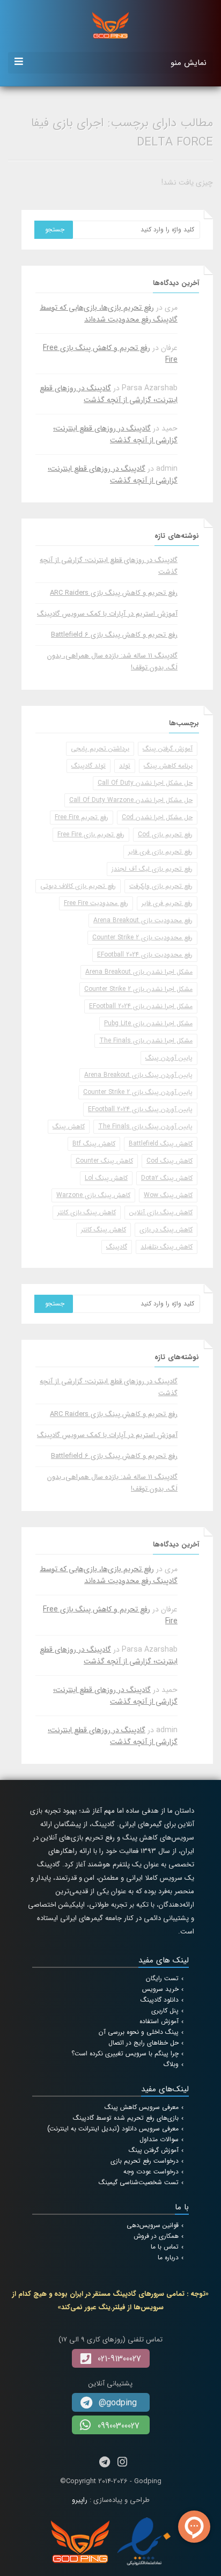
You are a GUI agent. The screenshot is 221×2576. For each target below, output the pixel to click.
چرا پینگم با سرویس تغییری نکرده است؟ (125, 2053)
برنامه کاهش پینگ (168, 766)
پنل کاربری (165, 2011)
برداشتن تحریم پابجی (100, 749)
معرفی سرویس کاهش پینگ (142, 2107)
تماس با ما (165, 2247)
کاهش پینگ (69, 1126)
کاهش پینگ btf (94, 1144)
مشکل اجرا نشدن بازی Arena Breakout (139, 972)
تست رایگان (162, 1978)
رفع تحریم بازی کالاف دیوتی (78, 886)
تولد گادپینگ (89, 766)
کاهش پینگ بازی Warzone (93, 1195)
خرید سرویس (160, 1989)
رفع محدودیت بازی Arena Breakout (143, 920)
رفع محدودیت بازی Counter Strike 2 (142, 937)
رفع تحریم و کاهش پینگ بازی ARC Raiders (114, 593)
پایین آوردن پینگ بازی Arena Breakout (138, 1075)
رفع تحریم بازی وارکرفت (161, 886)
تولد (125, 766)
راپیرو (80, 2500)
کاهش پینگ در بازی (166, 1229)
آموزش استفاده (159, 2021)
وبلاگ (171, 2064)
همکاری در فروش (156, 2236)
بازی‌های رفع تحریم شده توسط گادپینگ (126, 2118)
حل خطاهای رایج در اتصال (143, 2043)
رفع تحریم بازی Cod (165, 834)
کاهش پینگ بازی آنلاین (161, 1212)
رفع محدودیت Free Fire (96, 903)
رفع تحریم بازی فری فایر (160, 852)
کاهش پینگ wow (168, 1195)
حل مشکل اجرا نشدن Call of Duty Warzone (131, 800)
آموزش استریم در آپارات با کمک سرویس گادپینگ (107, 614)
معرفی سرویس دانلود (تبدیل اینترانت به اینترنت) (113, 2129)
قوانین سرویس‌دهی (153, 2225)
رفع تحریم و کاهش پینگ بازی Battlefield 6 (114, 635)
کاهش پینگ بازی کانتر (87, 1212)
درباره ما (168, 2257)
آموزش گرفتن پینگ (168, 749)
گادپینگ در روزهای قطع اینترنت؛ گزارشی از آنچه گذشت (109, 394)
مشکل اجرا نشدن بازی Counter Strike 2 (138, 989)
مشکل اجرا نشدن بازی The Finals (146, 1041)
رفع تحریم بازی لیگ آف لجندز (152, 869)
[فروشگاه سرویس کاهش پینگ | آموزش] (110, 25)
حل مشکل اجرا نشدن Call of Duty (145, 783)
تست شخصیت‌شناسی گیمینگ (139, 2182)
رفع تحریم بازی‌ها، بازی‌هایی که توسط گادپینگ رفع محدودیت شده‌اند (109, 313)
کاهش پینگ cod (170, 1161)
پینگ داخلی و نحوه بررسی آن (139, 2032)
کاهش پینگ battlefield (161, 1144)
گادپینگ (117, 1247)
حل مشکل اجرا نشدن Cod (157, 817)
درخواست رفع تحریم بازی (145, 2161)
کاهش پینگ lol (106, 1178)
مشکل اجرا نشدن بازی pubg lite (148, 1023)
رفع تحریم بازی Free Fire (91, 834)
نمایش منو (189, 63)
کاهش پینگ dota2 (167, 1178)
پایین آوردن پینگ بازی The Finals (145, 1126)
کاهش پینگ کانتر (104, 1229)
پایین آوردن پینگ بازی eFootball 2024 (140, 1109)
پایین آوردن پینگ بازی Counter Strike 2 (138, 1092)
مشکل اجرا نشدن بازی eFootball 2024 (141, 1006)
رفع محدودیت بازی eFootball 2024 (145, 955)
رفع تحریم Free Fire (82, 817)
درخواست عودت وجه (151, 2172)
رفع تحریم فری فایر (167, 903)
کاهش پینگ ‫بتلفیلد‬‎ (167, 1247)
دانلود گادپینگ (160, 2000)
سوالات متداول (159, 2139)
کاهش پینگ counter (104, 1161)
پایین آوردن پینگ (169, 1058)
